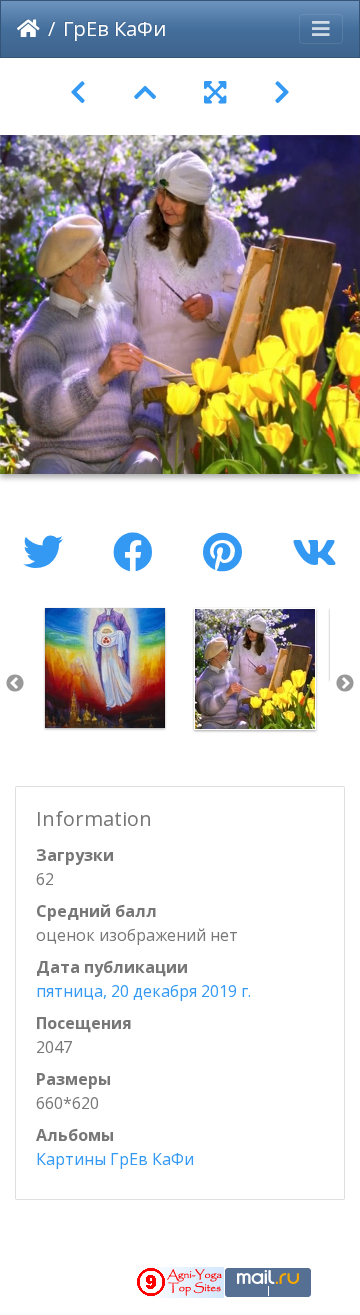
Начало (28, 29)
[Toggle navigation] (321, 29)
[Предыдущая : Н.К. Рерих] (78, 92)
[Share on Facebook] (138, 551)
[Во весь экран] (215, 92)
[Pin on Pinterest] (227, 551)
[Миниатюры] (145, 92)
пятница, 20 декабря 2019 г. (143, 991)
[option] (105, 668)
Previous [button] (15, 684)
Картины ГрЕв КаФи (115, 1159)
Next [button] (345, 684)
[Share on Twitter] (48, 551)
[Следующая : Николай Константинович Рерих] (282, 92)
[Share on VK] (314, 551)
